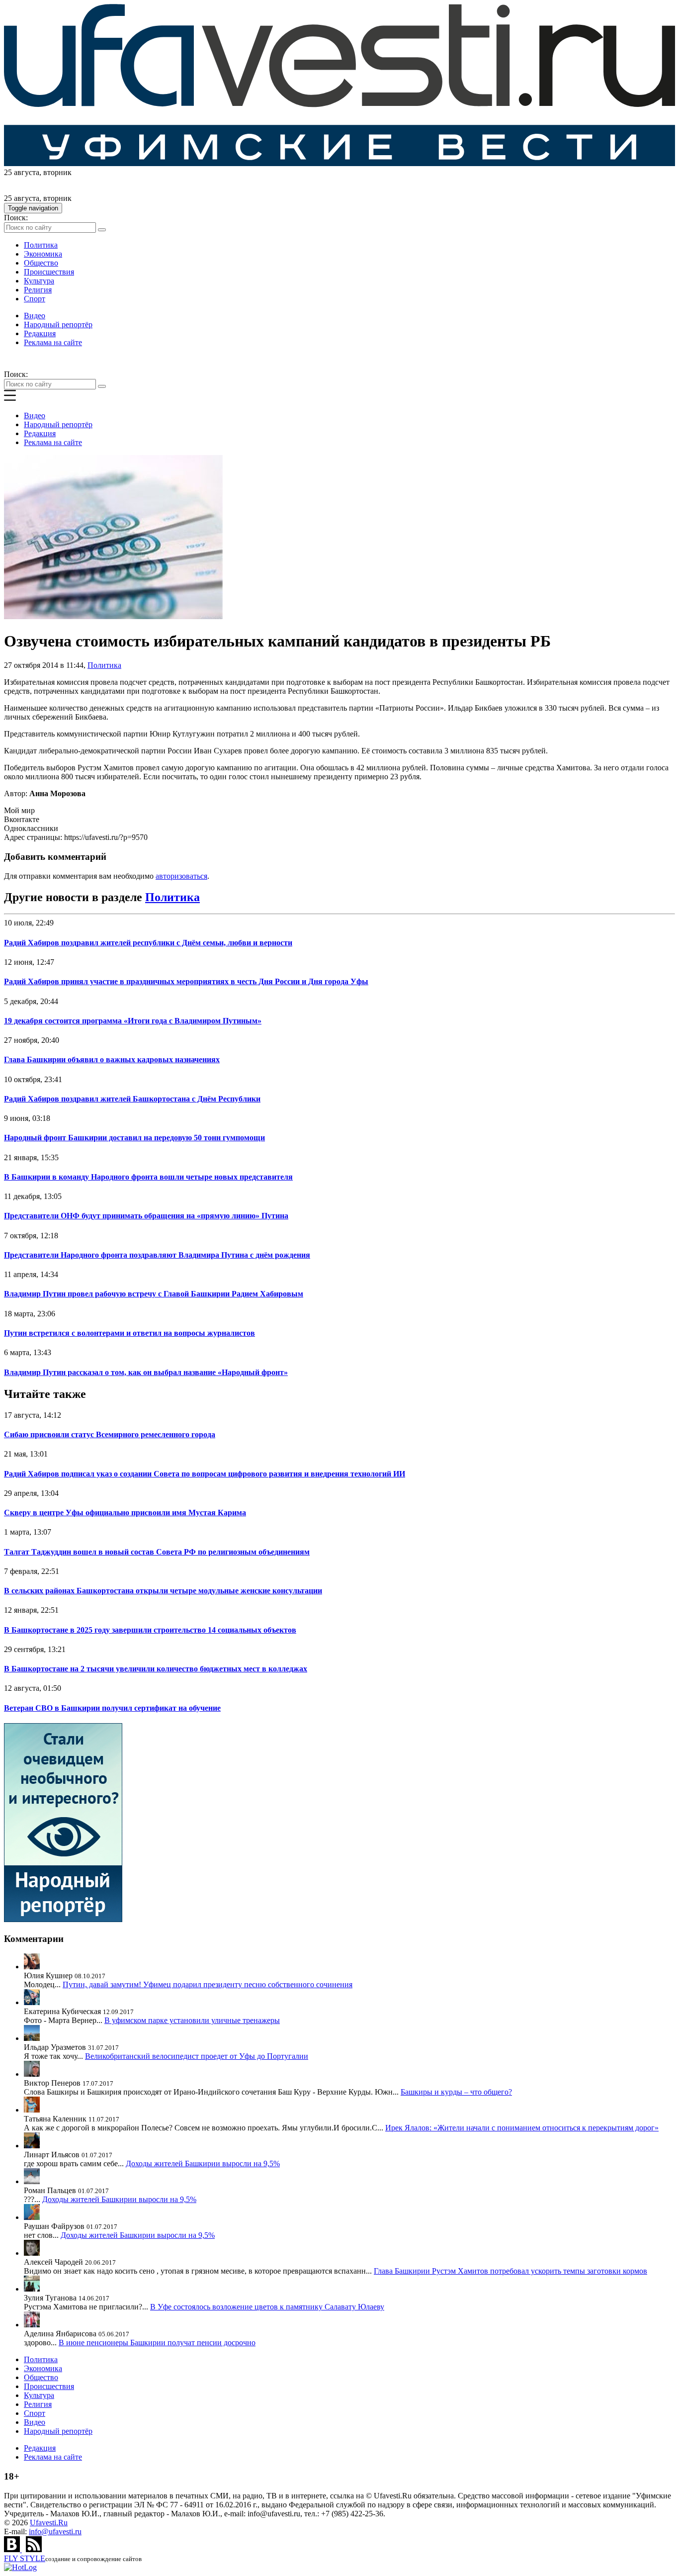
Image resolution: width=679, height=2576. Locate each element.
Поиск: (16, 218)
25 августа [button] (22, 172)
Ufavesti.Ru (49, 2523)
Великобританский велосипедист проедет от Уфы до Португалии (197, 2056)
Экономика (43, 254)
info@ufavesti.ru (55, 2531)
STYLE (25, 2558)
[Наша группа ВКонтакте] (13, 2549)
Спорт (35, 299)
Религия (38, 290)
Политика (41, 245)
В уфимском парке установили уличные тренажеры (192, 2020)
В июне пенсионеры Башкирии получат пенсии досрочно (157, 2343)
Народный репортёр (58, 324)
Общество (41, 263)
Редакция (40, 333)
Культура (39, 281)
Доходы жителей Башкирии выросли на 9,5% (203, 2163)
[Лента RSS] (34, 2549)
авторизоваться (181, 876)
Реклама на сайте (53, 342)
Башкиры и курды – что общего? (456, 2092)
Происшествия (49, 272)
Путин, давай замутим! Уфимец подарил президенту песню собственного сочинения (208, 1984)
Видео (35, 316)
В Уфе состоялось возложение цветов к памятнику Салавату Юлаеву (267, 2307)
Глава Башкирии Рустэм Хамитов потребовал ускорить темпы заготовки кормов (510, 2271)
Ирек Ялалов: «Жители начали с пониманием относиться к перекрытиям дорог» (522, 2128)
